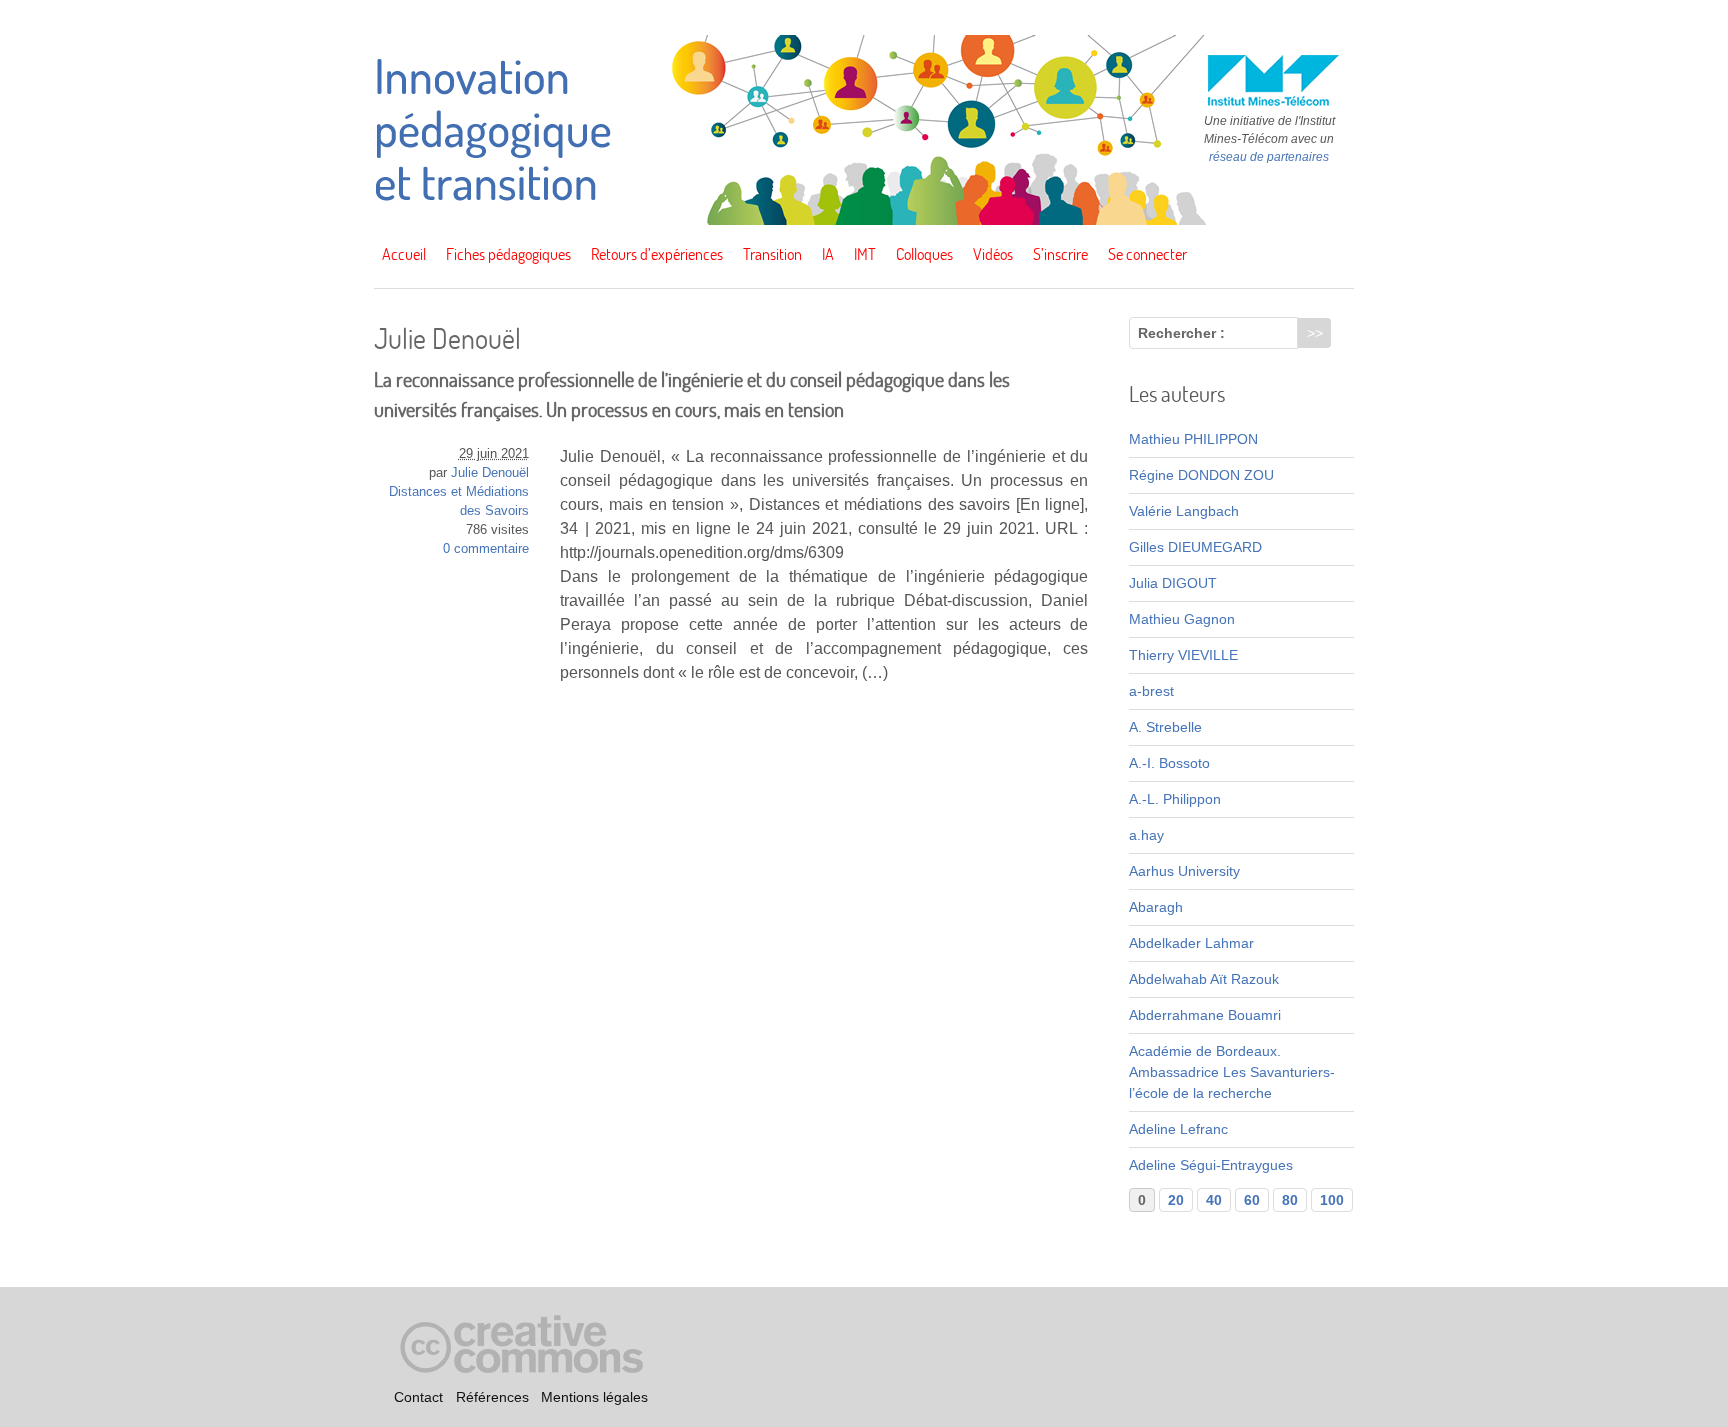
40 (1214, 1200)
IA (828, 254)
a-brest (1151, 691)
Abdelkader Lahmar (1191, 943)
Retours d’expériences (657, 254)
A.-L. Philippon (1175, 799)
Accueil (404, 254)
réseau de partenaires (1269, 157)
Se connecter (1147, 254)
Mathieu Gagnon (1182, 619)
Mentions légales (594, 1397)
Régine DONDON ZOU (1201, 475)
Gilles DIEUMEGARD (1195, 547)
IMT (865, 254)
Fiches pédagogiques (508, 254)
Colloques (924, 254)
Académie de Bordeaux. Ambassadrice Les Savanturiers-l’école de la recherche (1232, 1072)
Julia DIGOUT (1173, 583)
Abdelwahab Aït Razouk (1204, 979)
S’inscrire (1060, 254)
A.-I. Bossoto (1169, 763)
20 (1176, 1200)
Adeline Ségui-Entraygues (1211, 1165)
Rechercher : (1181, 333)
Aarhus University (1184, 871)
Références (492, 1397)
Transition (772, 254)
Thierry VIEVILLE (1183, 655)
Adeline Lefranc (1178, 1129)
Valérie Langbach (1184, 511)
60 (1252, 1200)
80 (1290, 1200)
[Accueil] (864, 220)
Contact (418, 1397)
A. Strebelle (1165, 727)
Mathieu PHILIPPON (1193, 439)
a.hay (1146, 835)
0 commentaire (486, 549)
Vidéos (993, 254)
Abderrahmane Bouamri (1205, 1015)
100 (1332, 1200)
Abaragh (1156, 907)
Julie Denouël (490, 473)
